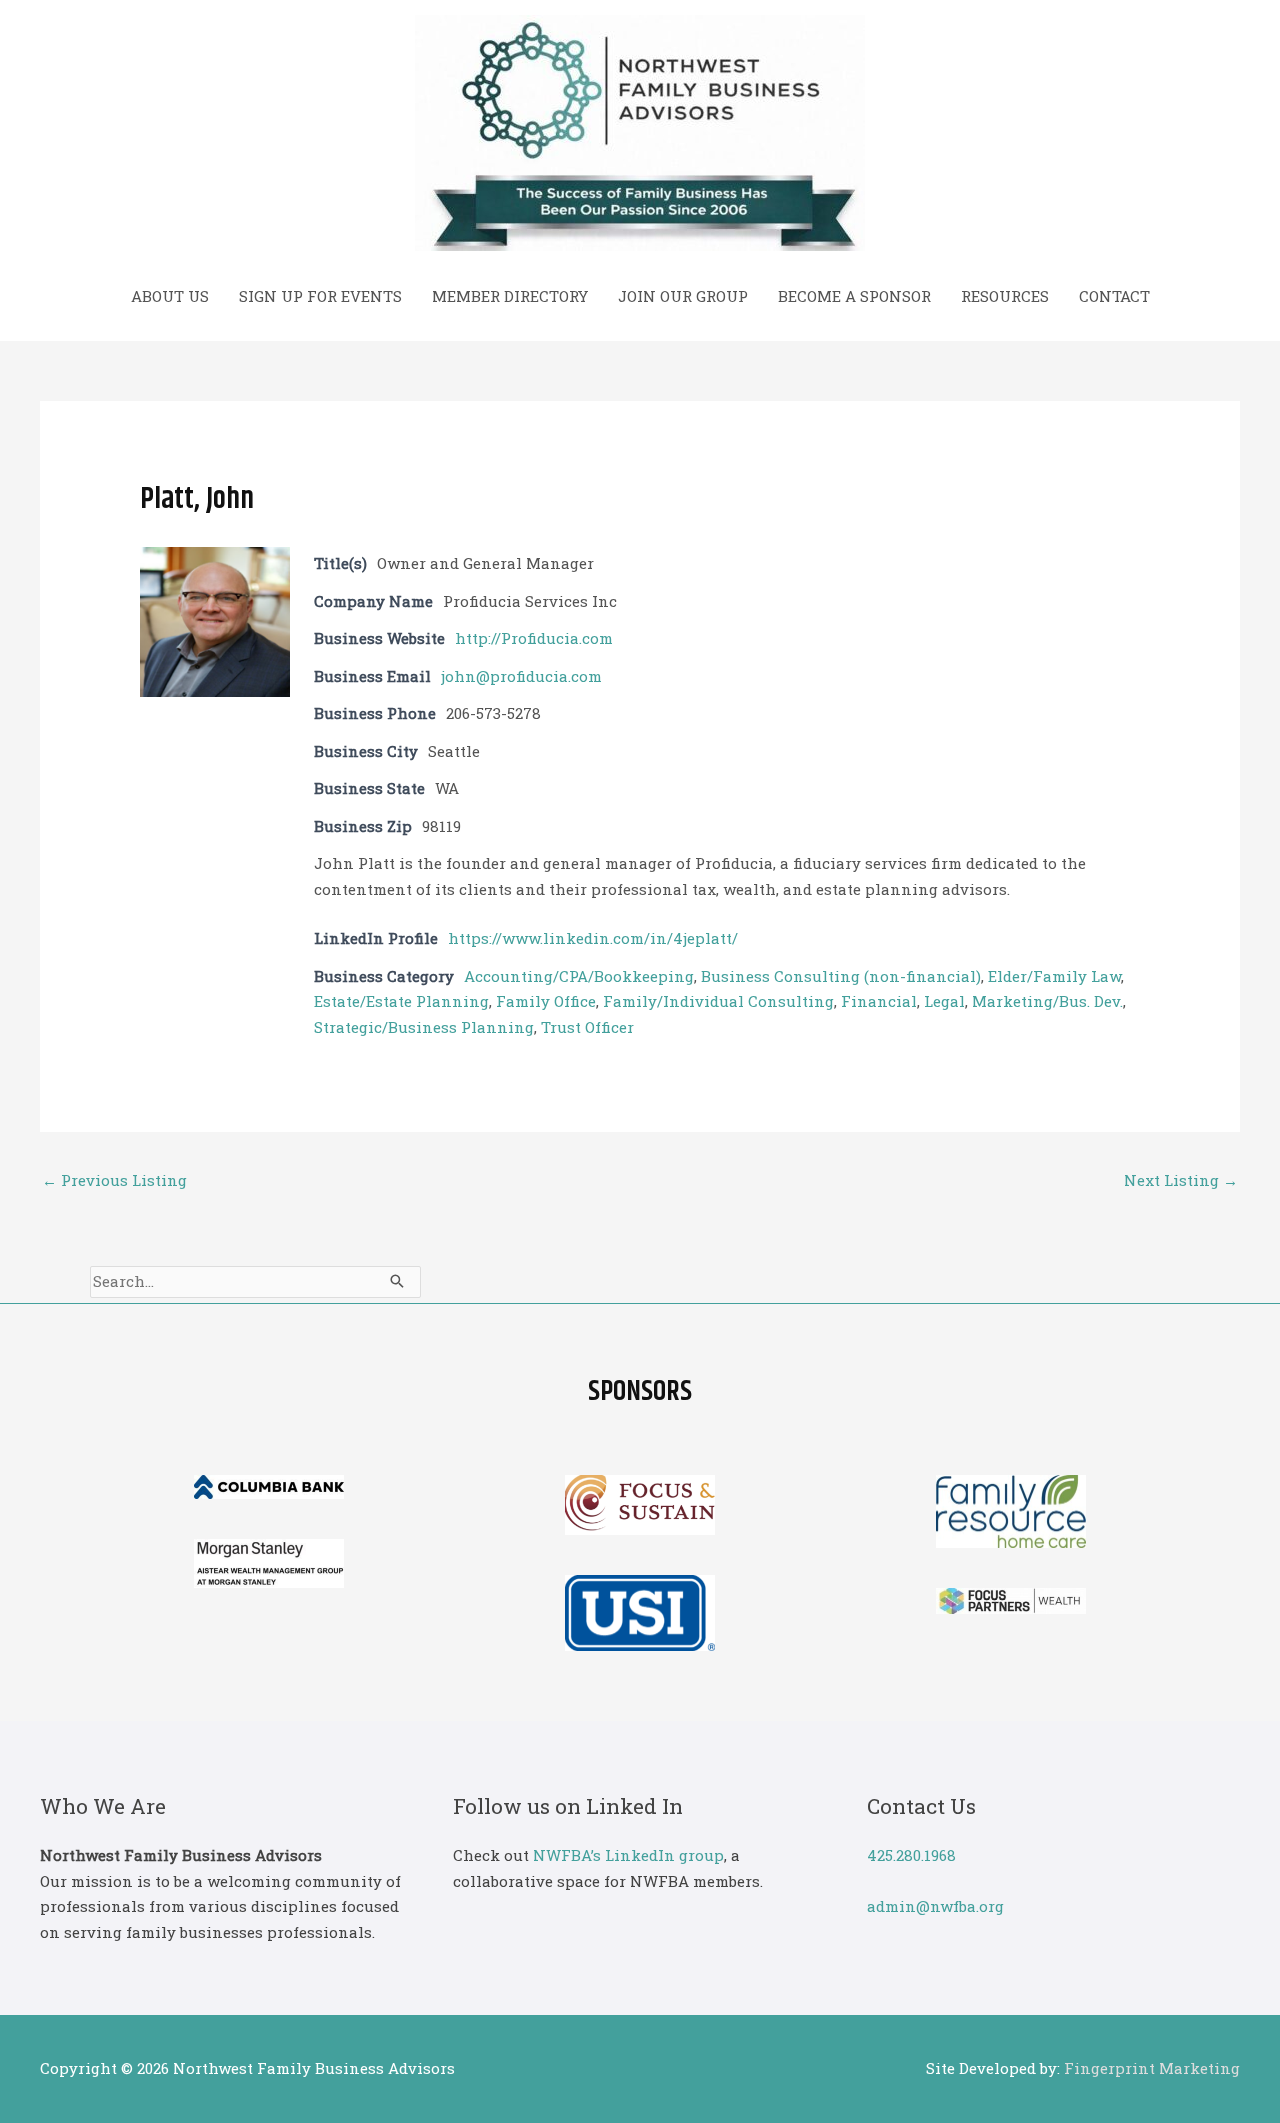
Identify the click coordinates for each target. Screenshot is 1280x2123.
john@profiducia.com (521, 676)
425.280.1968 (911, 1855)
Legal (944, 1001)
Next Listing (1181, 1180)
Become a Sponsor (854, 296)
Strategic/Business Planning (424, 1027)
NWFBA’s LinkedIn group (628, 1855)
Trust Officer (587, 1027)
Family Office (546, 1001)
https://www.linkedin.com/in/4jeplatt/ (593, 938)
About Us (170, 296)
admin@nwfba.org (935, 1906)
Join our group (683, 296)
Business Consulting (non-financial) (841, 976)
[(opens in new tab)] (269, 1485)
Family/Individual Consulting (718, 1001)
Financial (879, 1001)
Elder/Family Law (1054, 976)
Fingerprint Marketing (1152, 2068)
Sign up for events (320, 296)
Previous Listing (114, 1180)
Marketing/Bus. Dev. (1047, 1001)
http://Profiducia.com (534, 638)
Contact (1114, 296)
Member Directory (510, 296)
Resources (1005, 296)
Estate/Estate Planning (401, 1001)
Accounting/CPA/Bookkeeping (579, 976)
